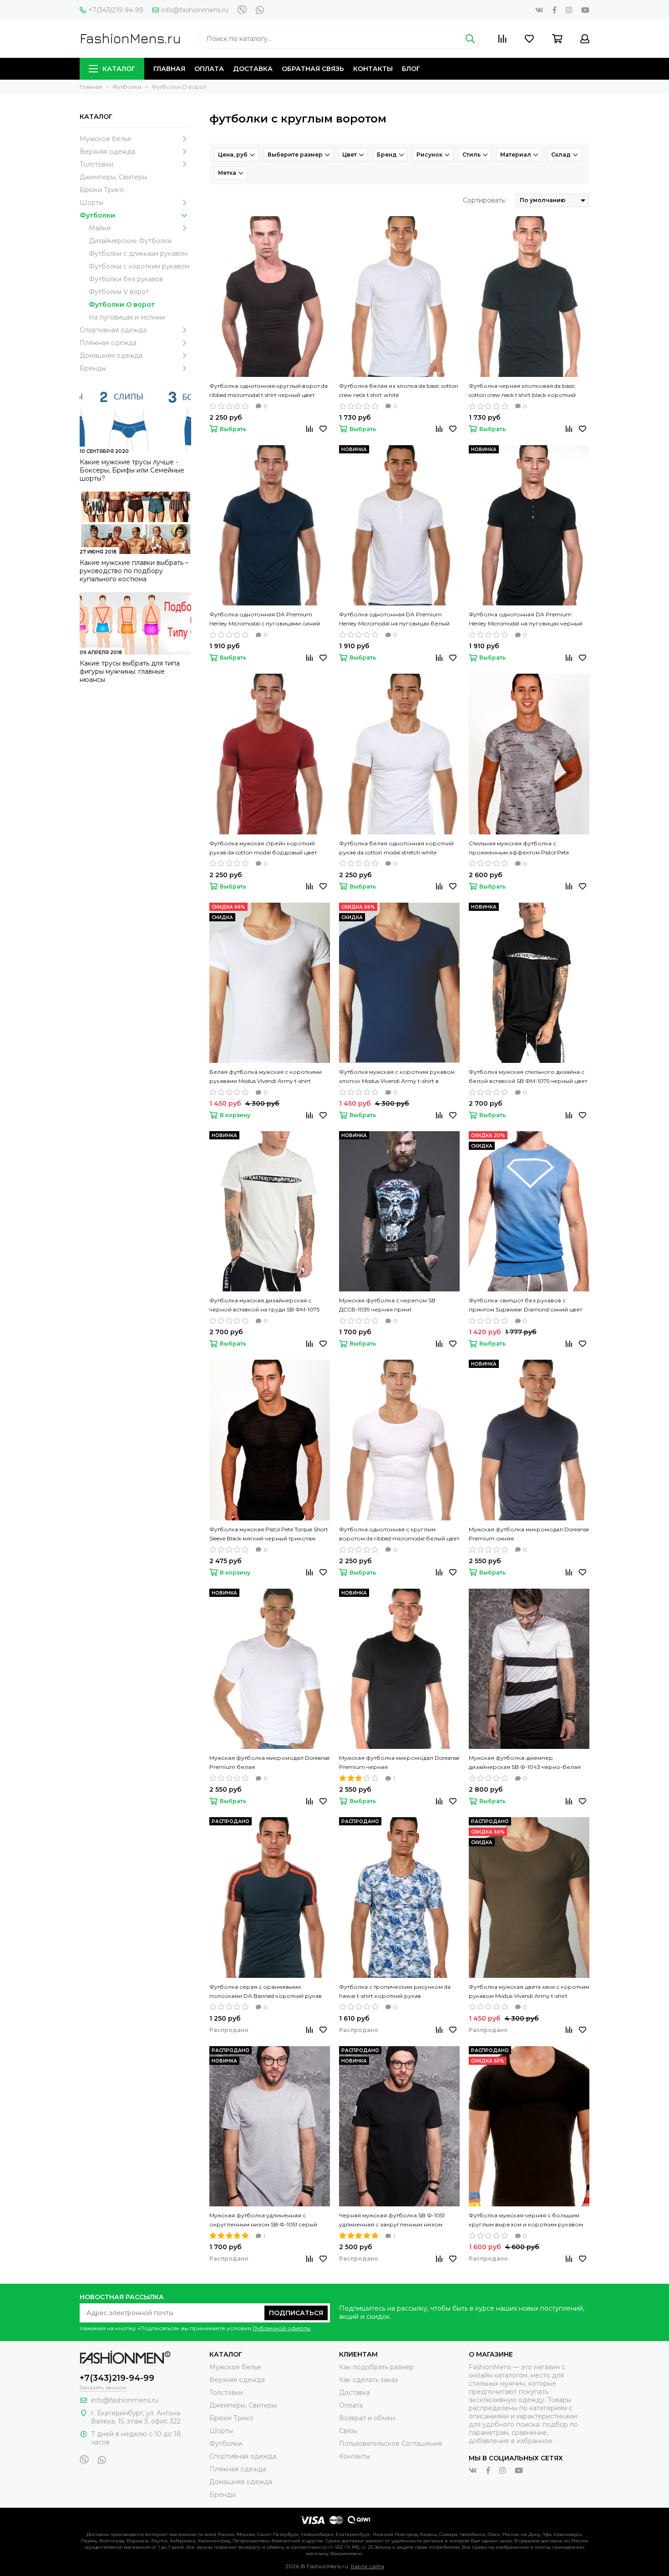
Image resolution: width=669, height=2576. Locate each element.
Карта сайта (367, 2566)
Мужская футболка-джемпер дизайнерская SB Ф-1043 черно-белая (525, 1762)
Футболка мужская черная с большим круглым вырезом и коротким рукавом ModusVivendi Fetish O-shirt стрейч (526, 2220)
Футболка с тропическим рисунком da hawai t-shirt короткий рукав (395, 1991)
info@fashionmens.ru (195, 10)
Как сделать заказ (368, 2380)
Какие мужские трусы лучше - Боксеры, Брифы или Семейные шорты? (132, 470)
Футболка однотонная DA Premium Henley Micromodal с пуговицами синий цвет (265, 620)
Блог (411, 69)
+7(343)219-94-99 (116, 10)
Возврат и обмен (367, 2418)
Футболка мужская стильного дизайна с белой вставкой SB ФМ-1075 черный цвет (528, 1076)
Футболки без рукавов (126, 279)
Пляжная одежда (108, 343)
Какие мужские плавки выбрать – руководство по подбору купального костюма (134, 571)
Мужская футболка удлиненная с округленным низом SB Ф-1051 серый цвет (263, 2220)
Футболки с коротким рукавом (139, 266)
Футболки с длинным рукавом (138, 254)
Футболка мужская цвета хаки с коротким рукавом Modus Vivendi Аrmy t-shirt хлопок (529, 1992)
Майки (100, 228)
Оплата (209, 69)
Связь (348, 2431)
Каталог (119, 69)
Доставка (253, 69)
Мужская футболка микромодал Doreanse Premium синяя (529, 1534)
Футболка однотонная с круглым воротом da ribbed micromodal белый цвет (399, 1534)
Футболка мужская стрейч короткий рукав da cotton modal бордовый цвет (263, 848)
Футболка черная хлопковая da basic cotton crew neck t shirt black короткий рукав (522, 391)
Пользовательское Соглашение (391, 2444)
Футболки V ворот (119, 292)
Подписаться (296, 2313)
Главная (169, 69)
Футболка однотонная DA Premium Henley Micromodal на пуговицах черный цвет (526, 620)
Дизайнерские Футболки (130, 241)
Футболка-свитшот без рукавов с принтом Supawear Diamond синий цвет (525, 1305)
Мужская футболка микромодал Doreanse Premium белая (269, 1762)
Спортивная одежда (113, 330)
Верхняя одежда (107, 152)
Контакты (373, 69)
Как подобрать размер (376, 2367)
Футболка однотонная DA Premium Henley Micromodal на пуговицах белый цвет (394, 620)
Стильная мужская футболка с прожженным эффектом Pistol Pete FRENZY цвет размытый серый (519, 849)
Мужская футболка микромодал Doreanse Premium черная (399, 1762)
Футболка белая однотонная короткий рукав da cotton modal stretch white (396, 848)
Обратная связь (313, 69)
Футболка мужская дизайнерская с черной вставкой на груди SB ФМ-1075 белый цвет (264, 1306)
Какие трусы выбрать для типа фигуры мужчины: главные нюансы (130, 671)
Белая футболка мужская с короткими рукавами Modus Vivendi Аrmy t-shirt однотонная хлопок (266, 1077)
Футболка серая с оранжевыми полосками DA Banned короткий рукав (266, 1991)
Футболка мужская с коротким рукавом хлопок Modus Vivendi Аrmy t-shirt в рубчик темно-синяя (397, 1077)
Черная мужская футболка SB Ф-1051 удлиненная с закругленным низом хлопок (392, 2220)
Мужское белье (106, 139)
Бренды (93, 368)
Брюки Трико (102, 190)
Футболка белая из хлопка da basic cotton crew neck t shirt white (399, 390)
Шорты (91, 203)
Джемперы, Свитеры (113, 177)
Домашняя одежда (111, 356)
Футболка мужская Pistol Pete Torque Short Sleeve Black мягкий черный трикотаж (269, 1534)
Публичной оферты (281, 2328)
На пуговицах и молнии (127, 317)
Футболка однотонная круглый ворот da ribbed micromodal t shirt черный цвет (269, 390)
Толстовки (96, 164)
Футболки (97, 215)
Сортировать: (484, 200)
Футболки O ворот (122, 305)
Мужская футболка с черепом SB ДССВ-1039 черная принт (387, 1305)
